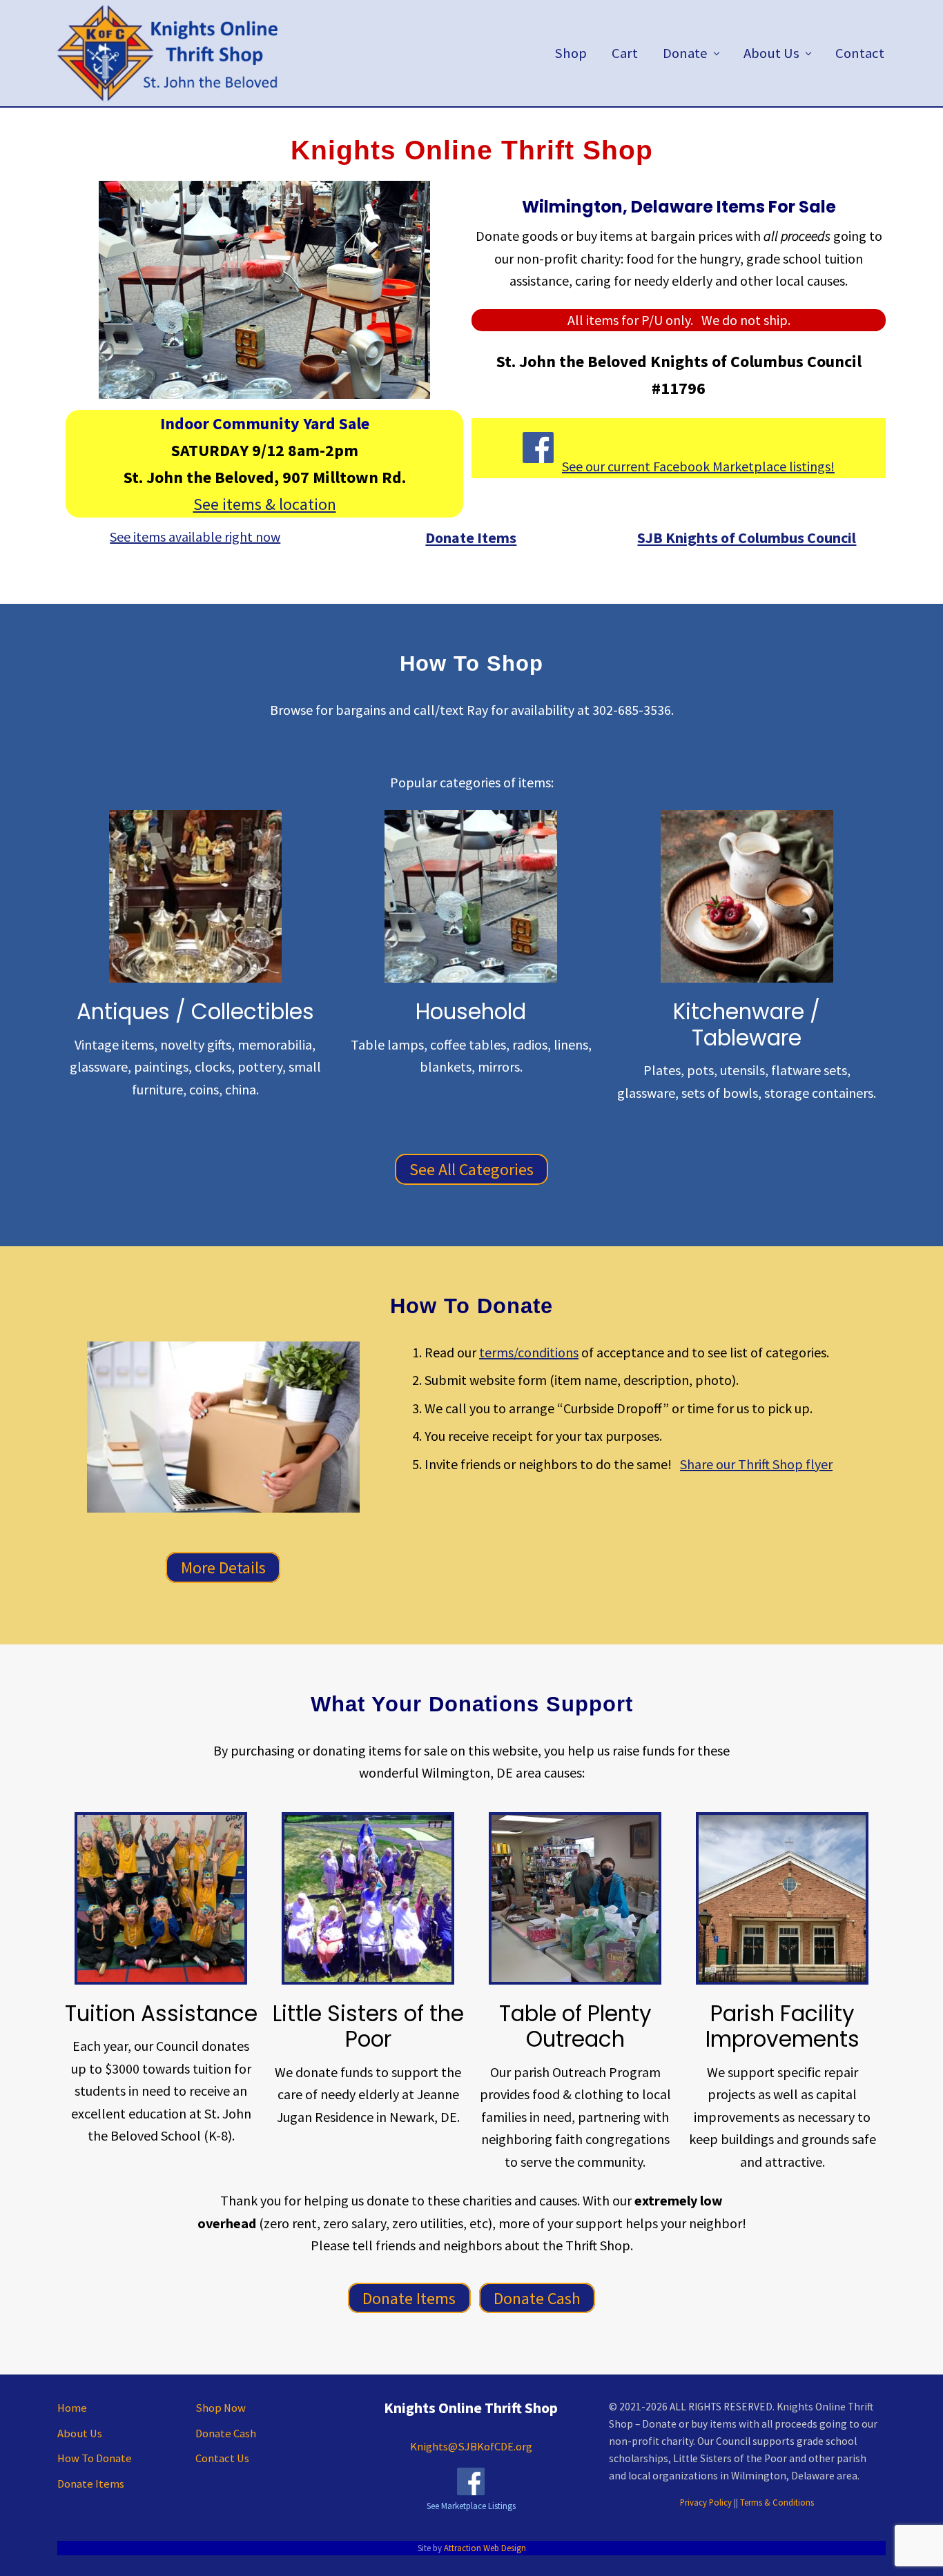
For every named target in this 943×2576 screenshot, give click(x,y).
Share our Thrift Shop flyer (756, 1464)
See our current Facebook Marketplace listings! (698, 466)
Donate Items (409, 2298)
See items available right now (195, 537)
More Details (223, 1567)
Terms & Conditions (777, 2502)
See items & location (265, 504)
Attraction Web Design (485, 2548)
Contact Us (222, 2458)
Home (72, 2408)
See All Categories (471, 1169)
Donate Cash (537, 2298)
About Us (80, 2434)
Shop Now (221, 2408)
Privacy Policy (706, 2502)
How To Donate (95, 2458)
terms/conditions (529, 1352)
